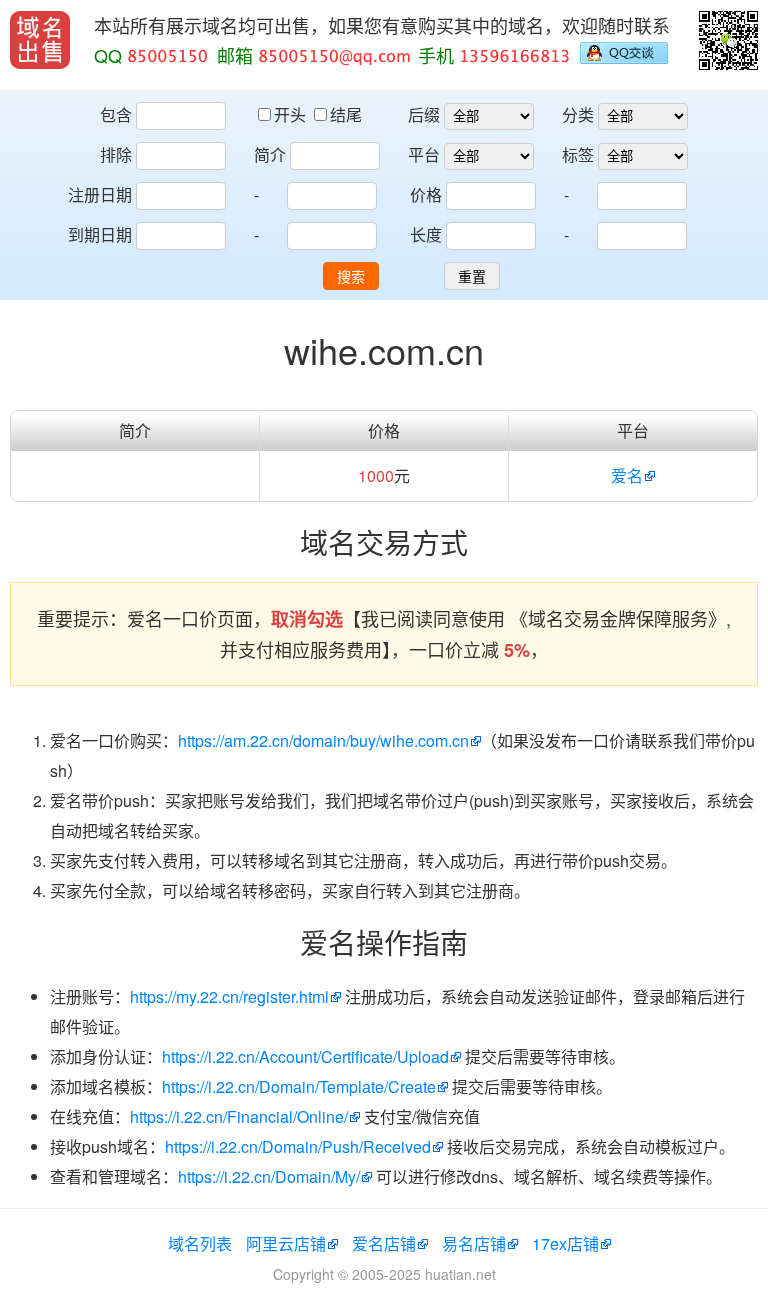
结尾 (346, 114)
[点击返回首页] (40, 40)
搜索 (351, 277)
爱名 (627, 475)
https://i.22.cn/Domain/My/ (269, 1176)
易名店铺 (474, 1243)
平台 (424, 154)
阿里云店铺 (286, 1243)
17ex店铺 (565, 1243)
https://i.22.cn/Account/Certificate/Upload (305, 1056)
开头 (292, 114)
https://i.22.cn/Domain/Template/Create (299, 1086)
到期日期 (100, 234)
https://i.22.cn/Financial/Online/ (239, 1116)
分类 (578, 114)
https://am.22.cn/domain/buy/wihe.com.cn (323, 740)
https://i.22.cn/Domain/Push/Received (298, 1146)
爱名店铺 (384, 1243)
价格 (426, 194)
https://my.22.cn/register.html (229, 996)
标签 (578, 154)
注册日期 (100, 194)
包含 (116, 114)
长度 (426, 234)
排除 (116, 154)
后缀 (424, 114)
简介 (270, 154)
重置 (472, 277)
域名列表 (200, 1243)
